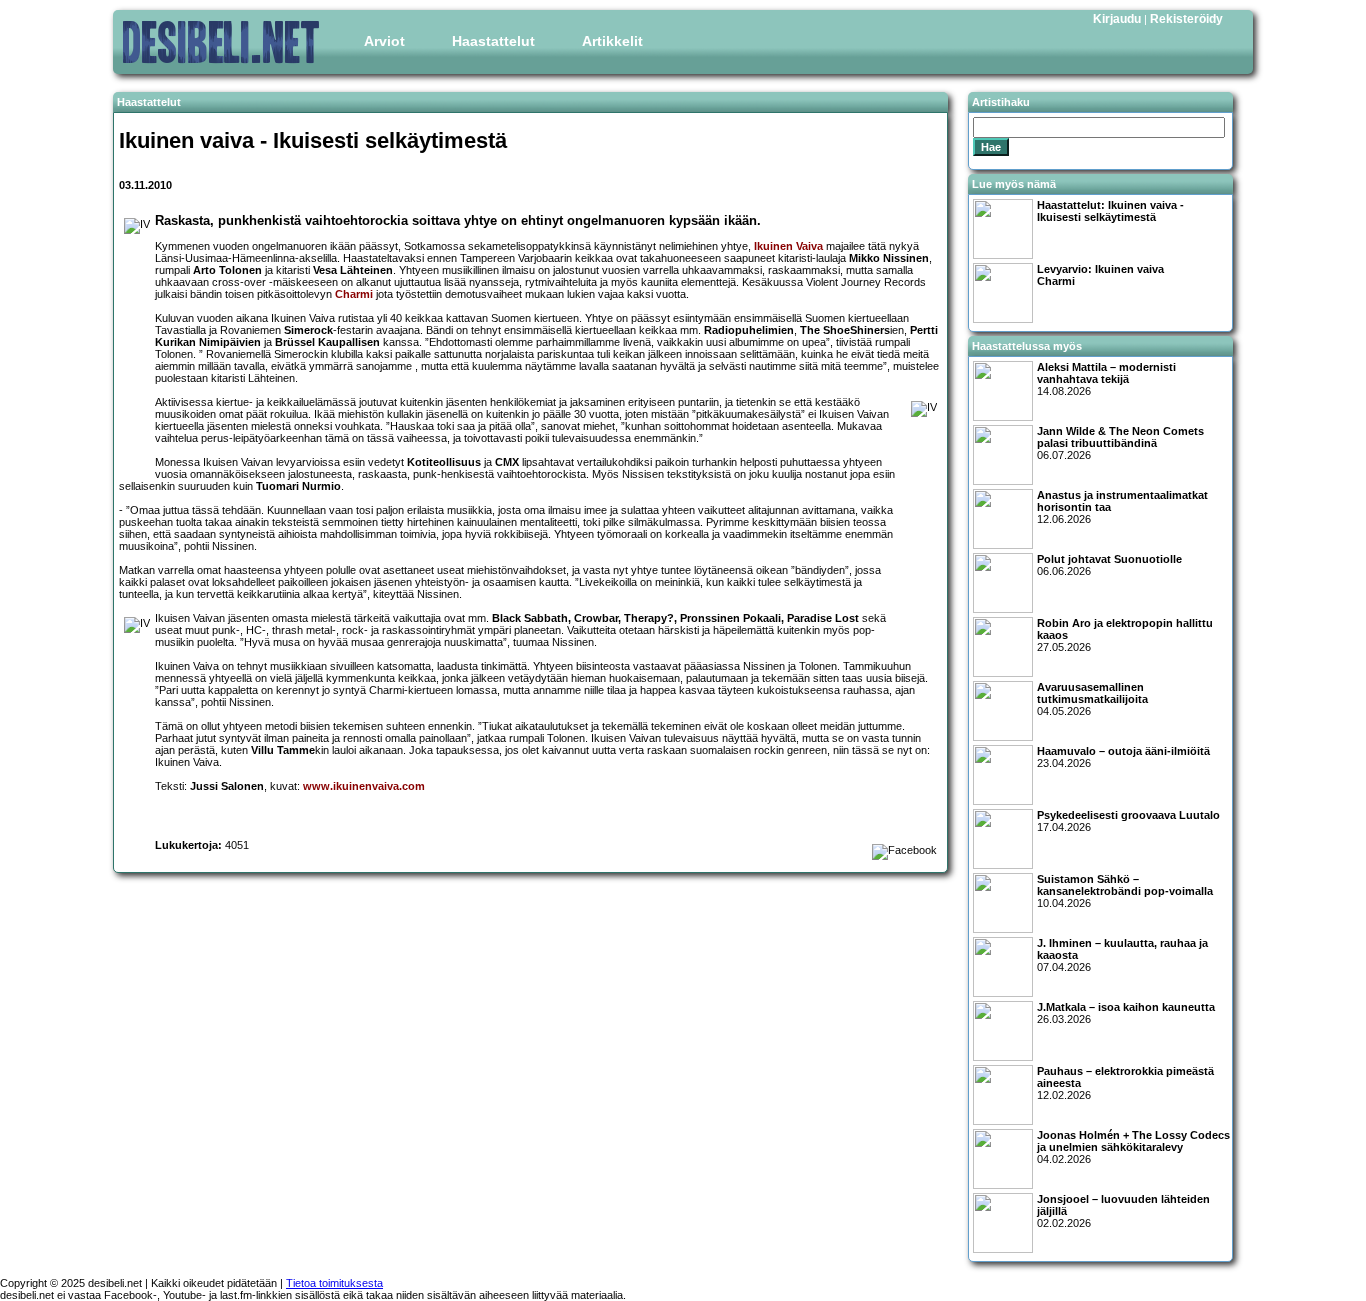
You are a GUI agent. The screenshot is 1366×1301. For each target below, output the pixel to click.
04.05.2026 (1092, 699)
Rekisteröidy (1186, 19)
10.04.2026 (1125, 891)
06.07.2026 (1120, 443)
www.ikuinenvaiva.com (364, 786)
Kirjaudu (1117, 19)
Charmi (354, 294)
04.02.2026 (1133, 1147)
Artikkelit (612, 41)
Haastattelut (493, 41)
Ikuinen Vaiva (788, 246)
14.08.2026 (1106, 379)
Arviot (384, 41)
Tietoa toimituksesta (334, 1283)
